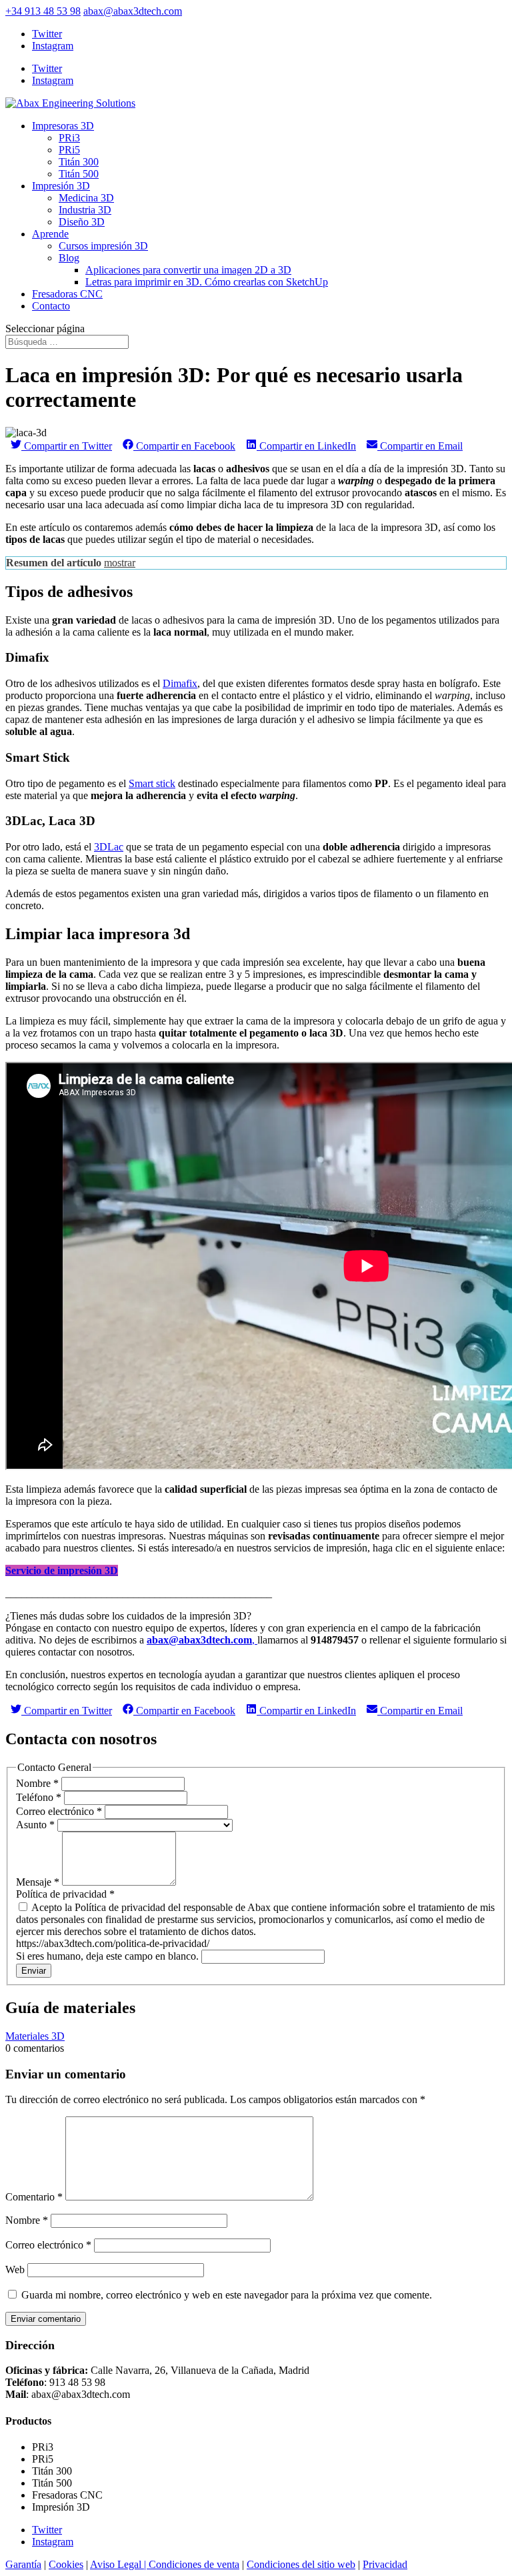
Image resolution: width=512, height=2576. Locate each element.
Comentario (34, 2197)
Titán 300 (79, 162)
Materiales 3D (35, 2036)
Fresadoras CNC (67, 294)
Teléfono (39, 1797)
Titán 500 (79, 174)
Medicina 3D (86, 198)
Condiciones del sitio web (301, 2564)
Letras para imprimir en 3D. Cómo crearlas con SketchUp (207, 282)
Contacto (51, 306)
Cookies (66, 2564)
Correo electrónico (59, 1811)
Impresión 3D (61, 186)
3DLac (109, 847)
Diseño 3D (82, 222)
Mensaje (38, 1882)
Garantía (23, 2564)
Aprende (50, 234)
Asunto (35, 1825)
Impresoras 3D (63, 126)
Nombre (37, 1783)
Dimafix (180, 683)
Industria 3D (85, 210)
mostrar (120, 563)
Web (15, 2270)
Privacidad (385, 2564)
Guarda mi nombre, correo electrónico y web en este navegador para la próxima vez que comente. (227, 2295)
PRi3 (69, 138)
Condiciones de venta (194, 2564)
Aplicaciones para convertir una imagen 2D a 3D (188, 270)
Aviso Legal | (119, 2564)
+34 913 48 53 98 (43, 11)
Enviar (34, 1971)
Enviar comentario (46, 2319)
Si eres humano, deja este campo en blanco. (109, 1956)
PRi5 (69, 150)
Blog (69, 258)
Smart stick (152, 783)
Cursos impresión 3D (103, 246)
